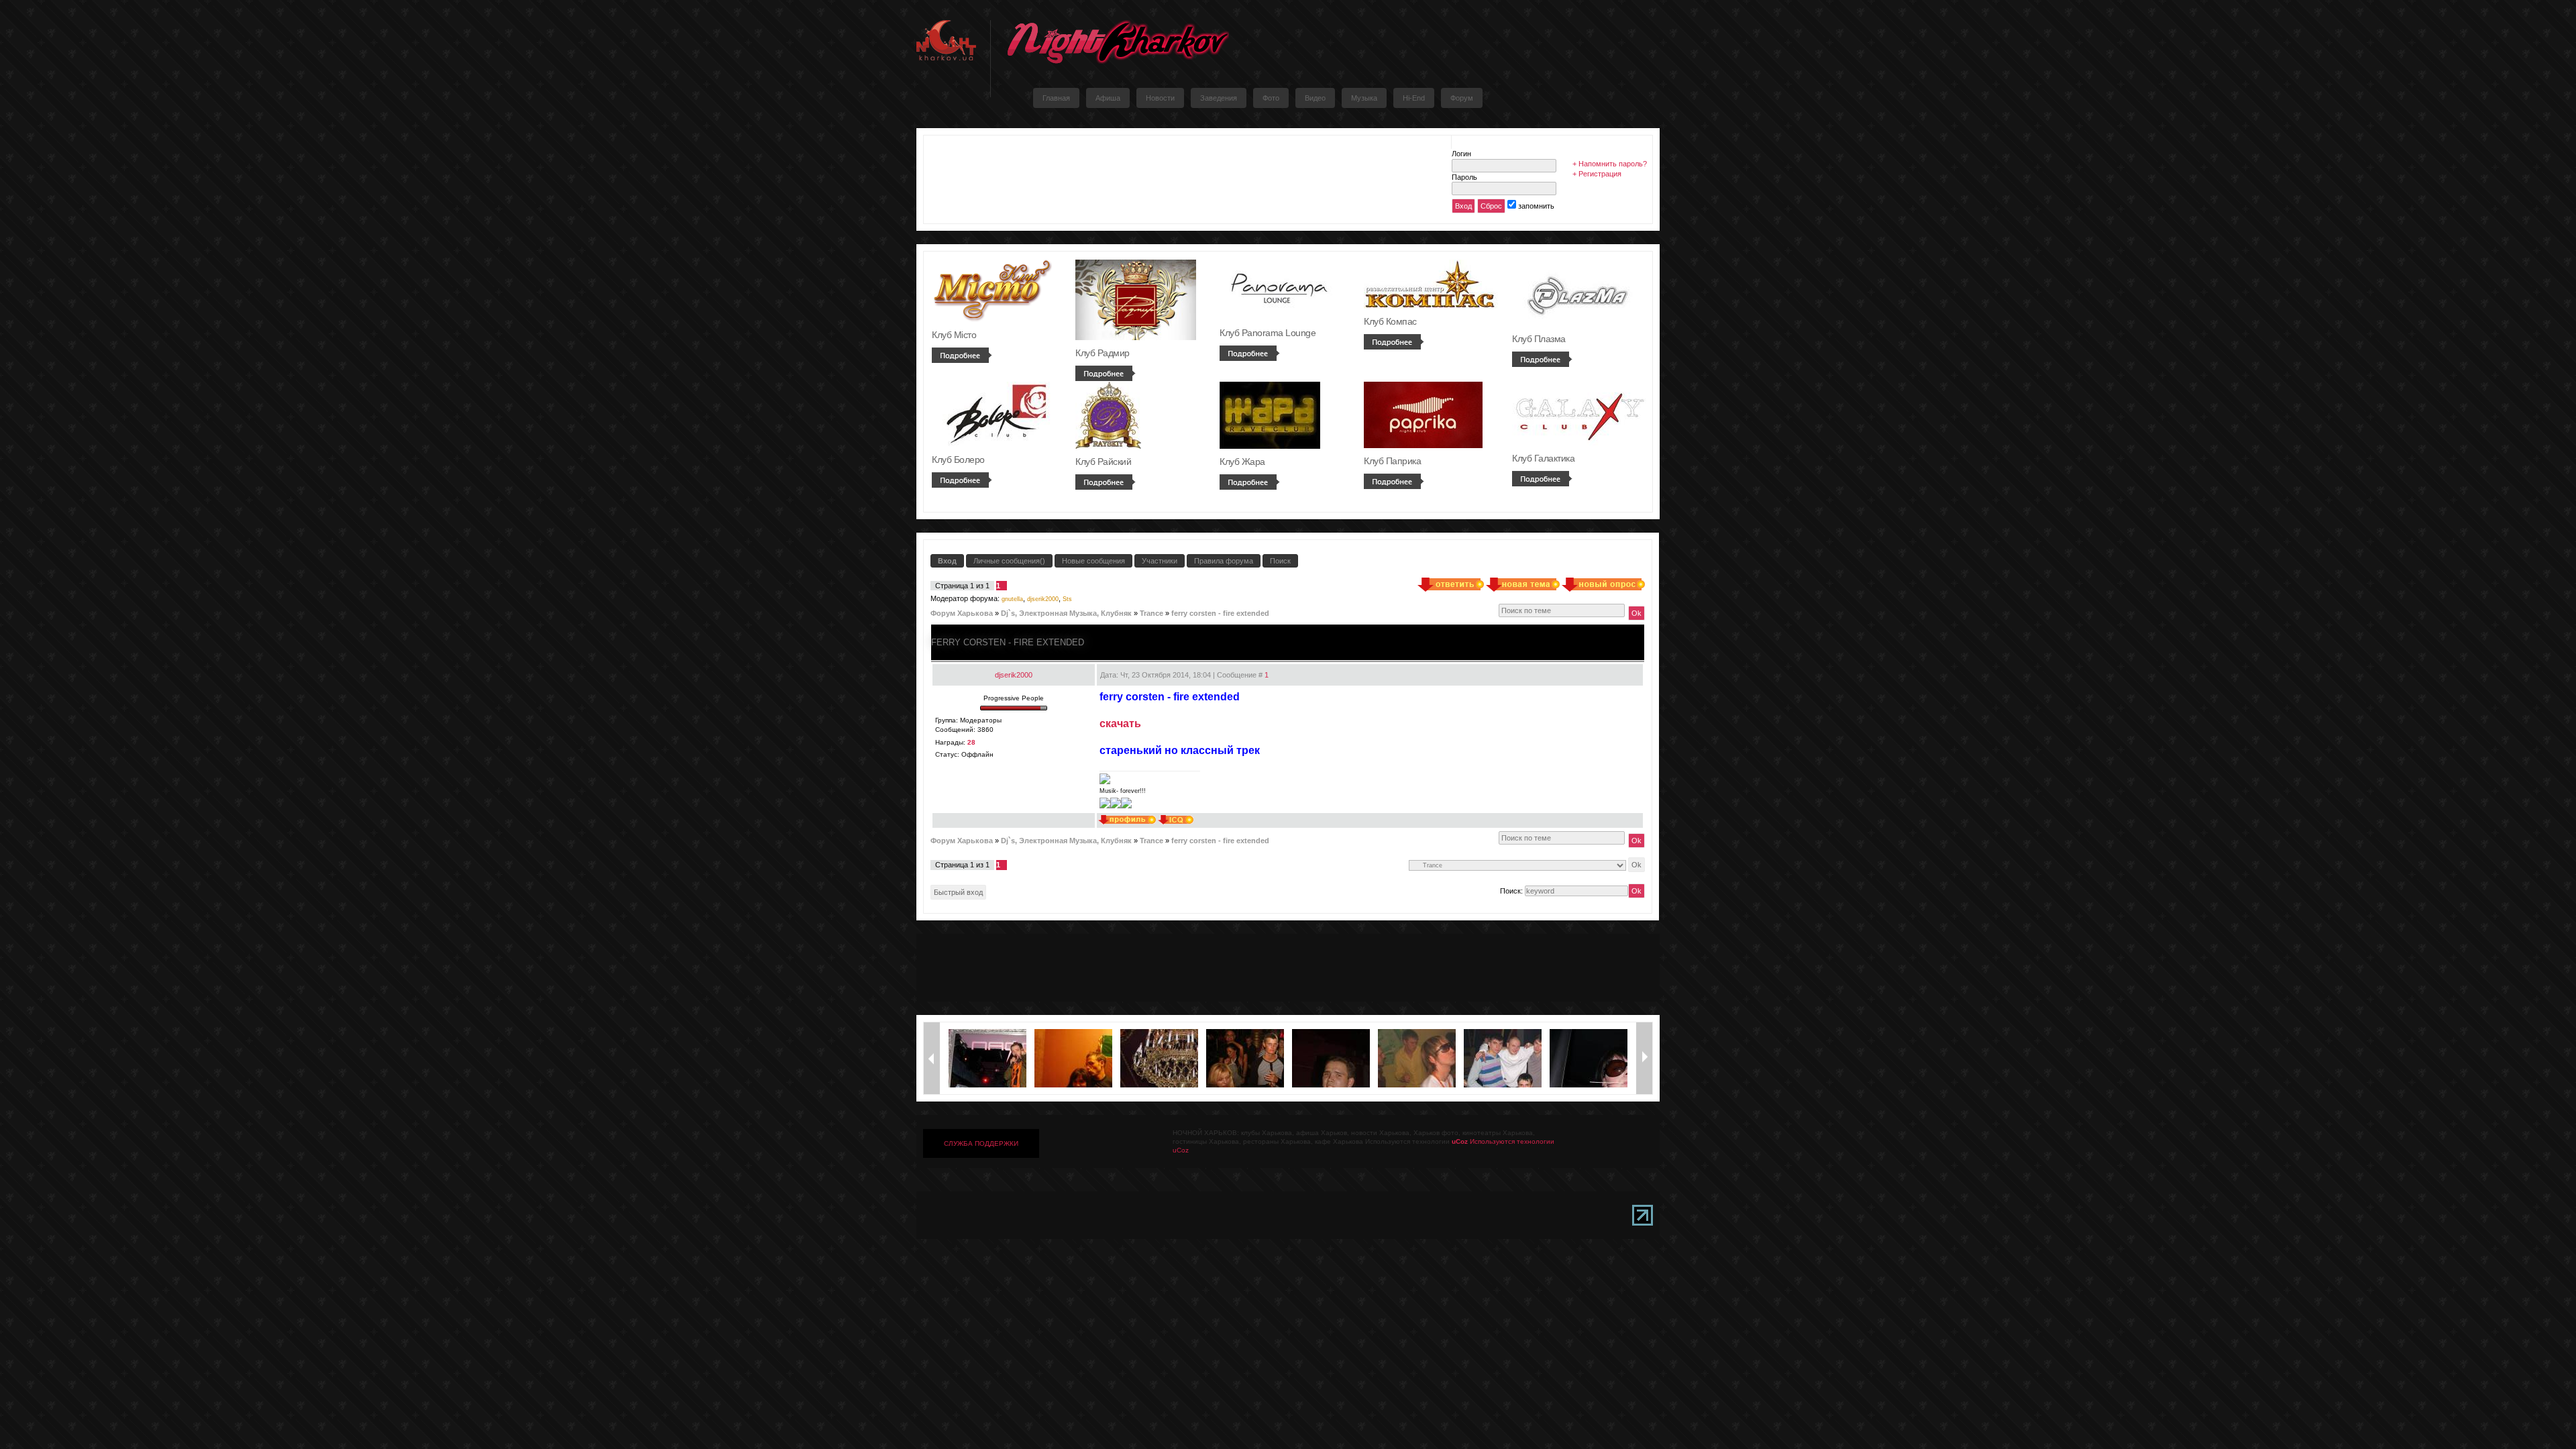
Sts (1067, 599)
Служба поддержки (981, 1143)
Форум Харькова (962, 613)
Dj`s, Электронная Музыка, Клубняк (1066, 613)
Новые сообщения (1093, 561)
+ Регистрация (1597, 174)
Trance (1151, 613)
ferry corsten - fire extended (1220, 613)
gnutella (1012, 599)
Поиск (1280, 561)
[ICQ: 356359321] (1176, 820)
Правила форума (1224, 561)
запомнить (1536, 206)
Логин (1461, 154)
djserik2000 (1043, 599)
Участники (1160, 561)
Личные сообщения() (1009, 561)
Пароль (1464, 177)
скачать (1120, 723)
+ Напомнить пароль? (1610, 164)
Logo (1118, 42)
